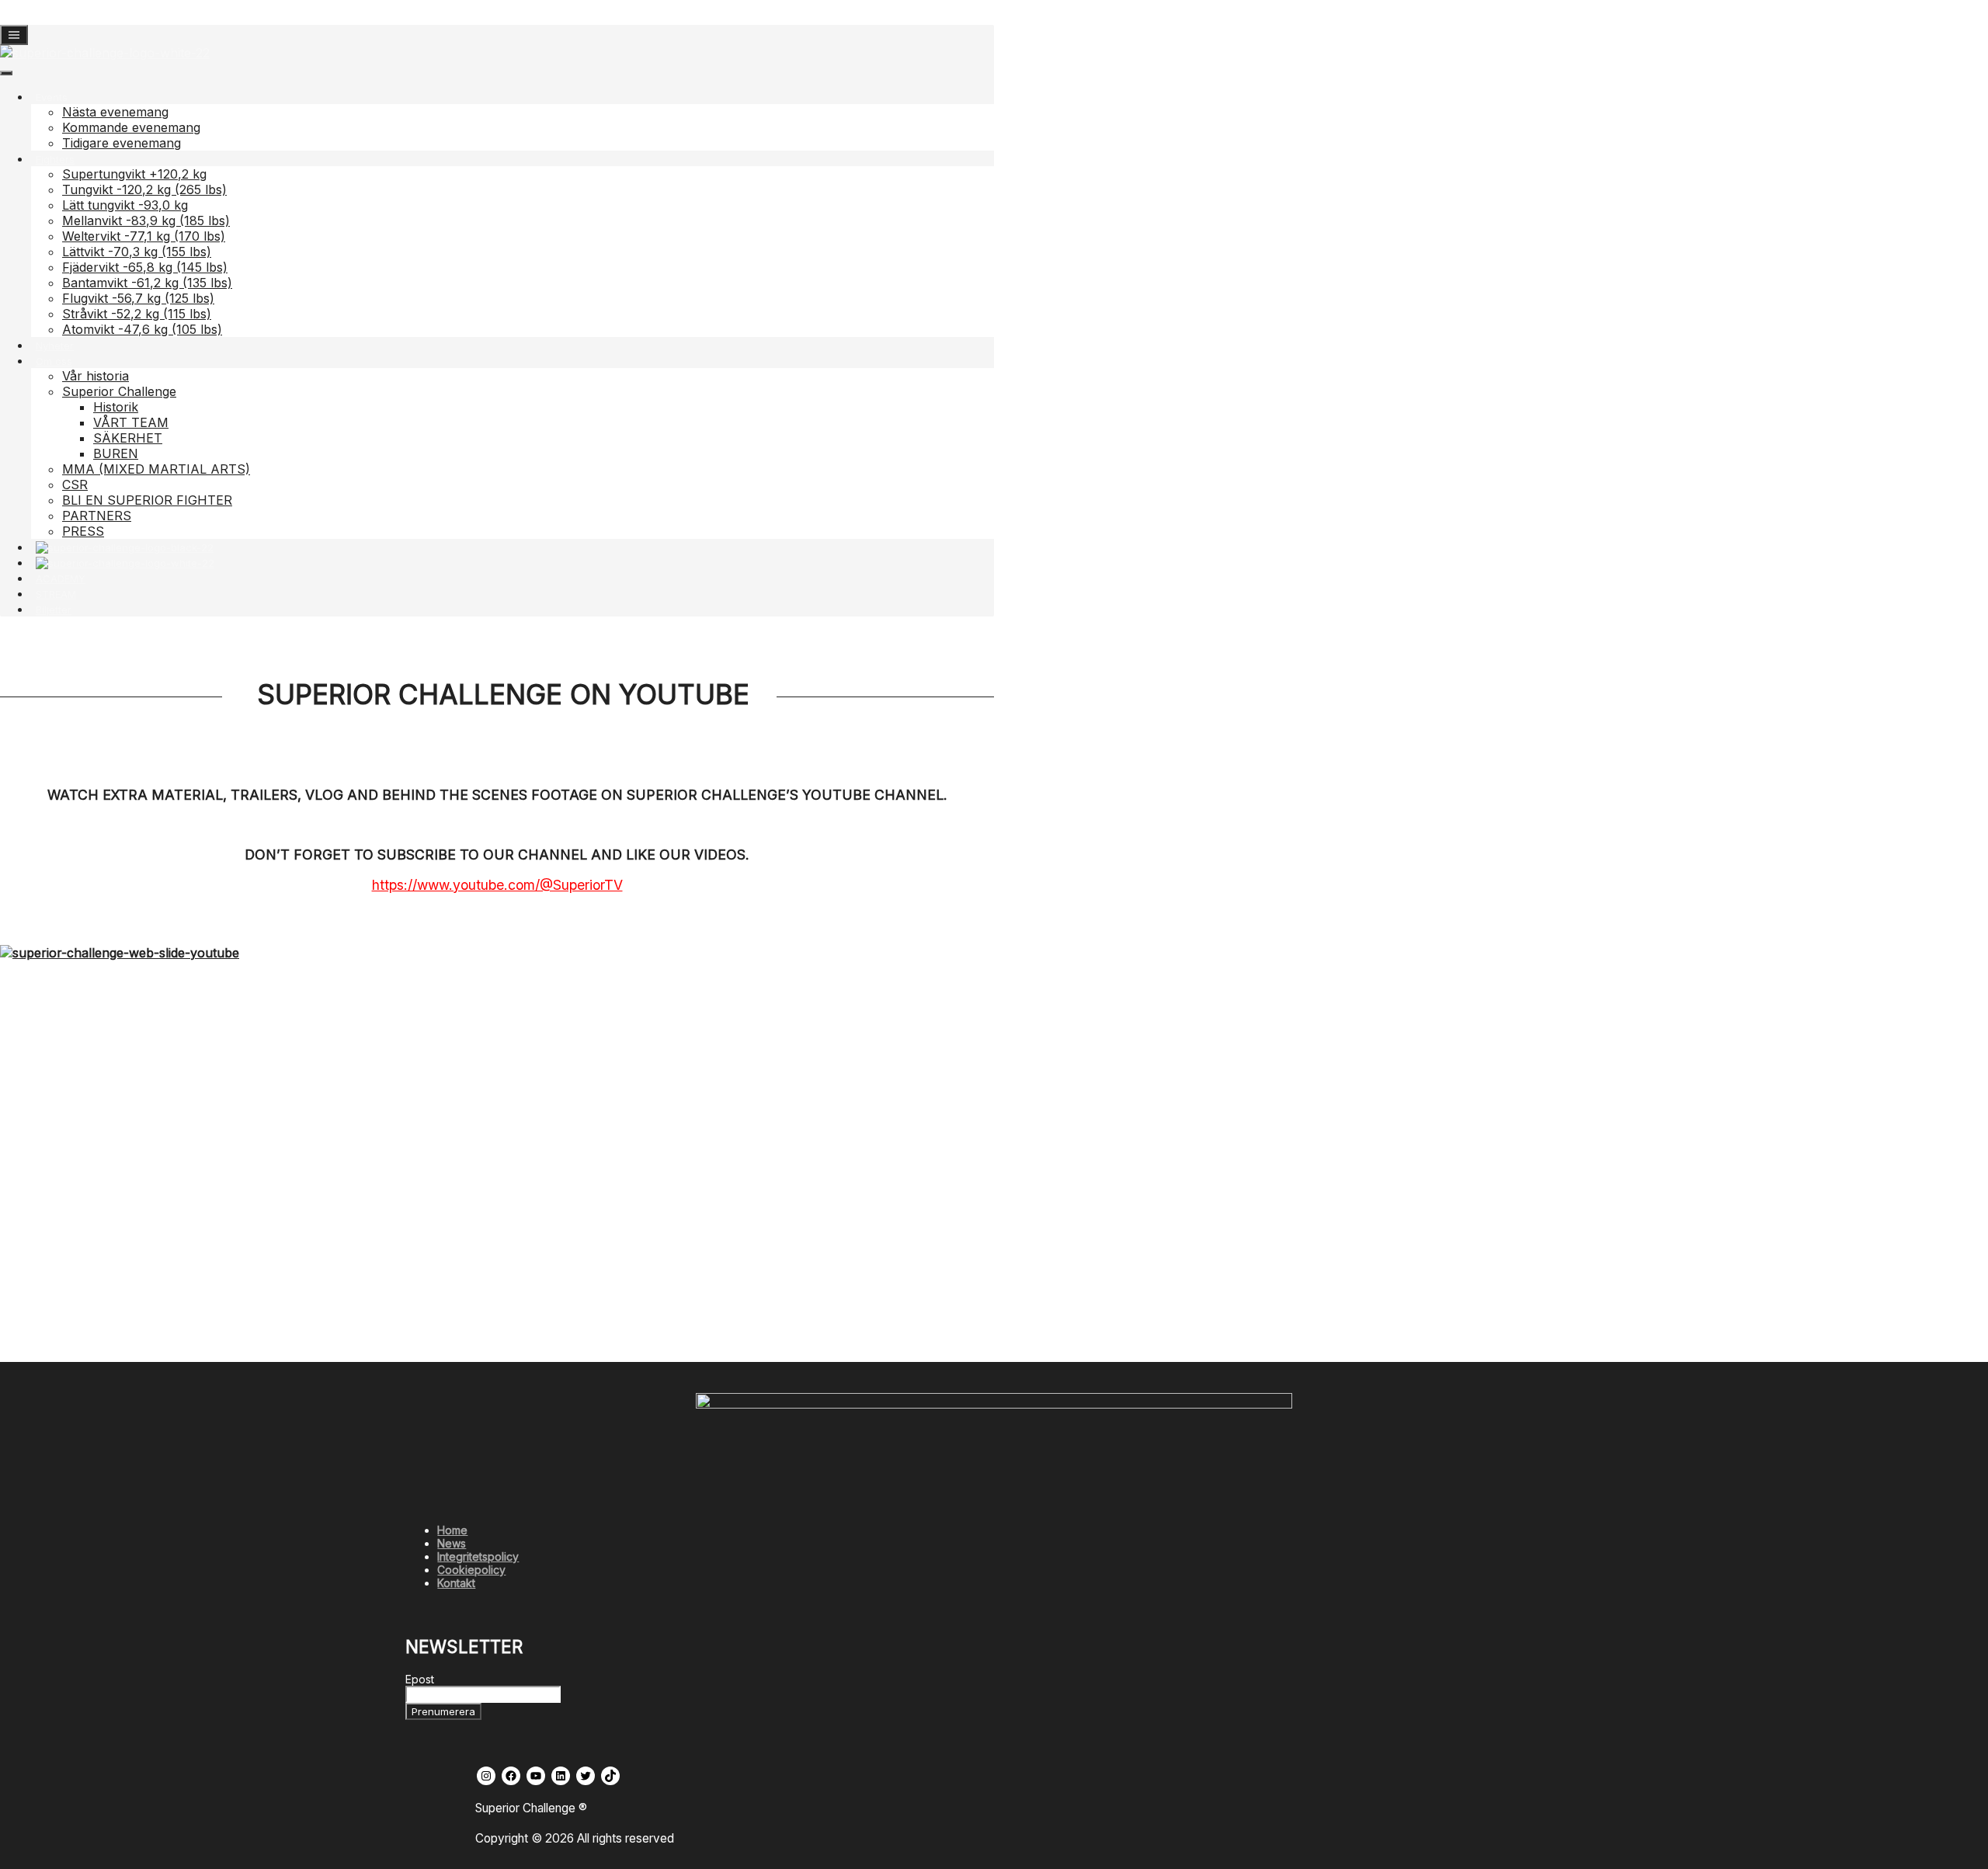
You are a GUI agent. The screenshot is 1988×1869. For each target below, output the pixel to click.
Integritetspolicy (478, 1556)
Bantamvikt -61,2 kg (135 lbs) (147, 283)
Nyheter (55, 346)
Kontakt (456, 1583)
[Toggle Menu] (6, 73)
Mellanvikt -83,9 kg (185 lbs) (146, 221)
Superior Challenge (119, 391)
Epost (420, 1679)
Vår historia (96, 376)
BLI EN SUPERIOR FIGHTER (147, 500)
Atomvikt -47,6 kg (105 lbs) (142, 329)
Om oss (54, 361)
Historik (116, 407)
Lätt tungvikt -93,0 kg (125, 205)
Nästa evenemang (115, 112)
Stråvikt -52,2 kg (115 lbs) (137, 314)
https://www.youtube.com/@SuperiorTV (497, 885)
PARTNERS (97, 516)
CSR (75, 485)
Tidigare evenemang (122, 143)
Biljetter (54, 610)
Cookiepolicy (471, 1570)
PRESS (83, 531)
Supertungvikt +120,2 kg (134, 174)
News (452, 1543)
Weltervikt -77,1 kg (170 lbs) (144, 236)
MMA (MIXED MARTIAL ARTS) (156, 469)
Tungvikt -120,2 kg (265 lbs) (144, 189)
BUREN (116, 453)
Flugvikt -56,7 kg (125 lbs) (138, 298)
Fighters (55, 159)
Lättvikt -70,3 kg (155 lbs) (137, 252)
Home (452, 1530)
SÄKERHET (128, 438)
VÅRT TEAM (131, 422)
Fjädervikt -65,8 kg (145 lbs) (145, 267)
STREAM (56, 594)
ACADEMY (61, 578)
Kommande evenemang (131, 127)
